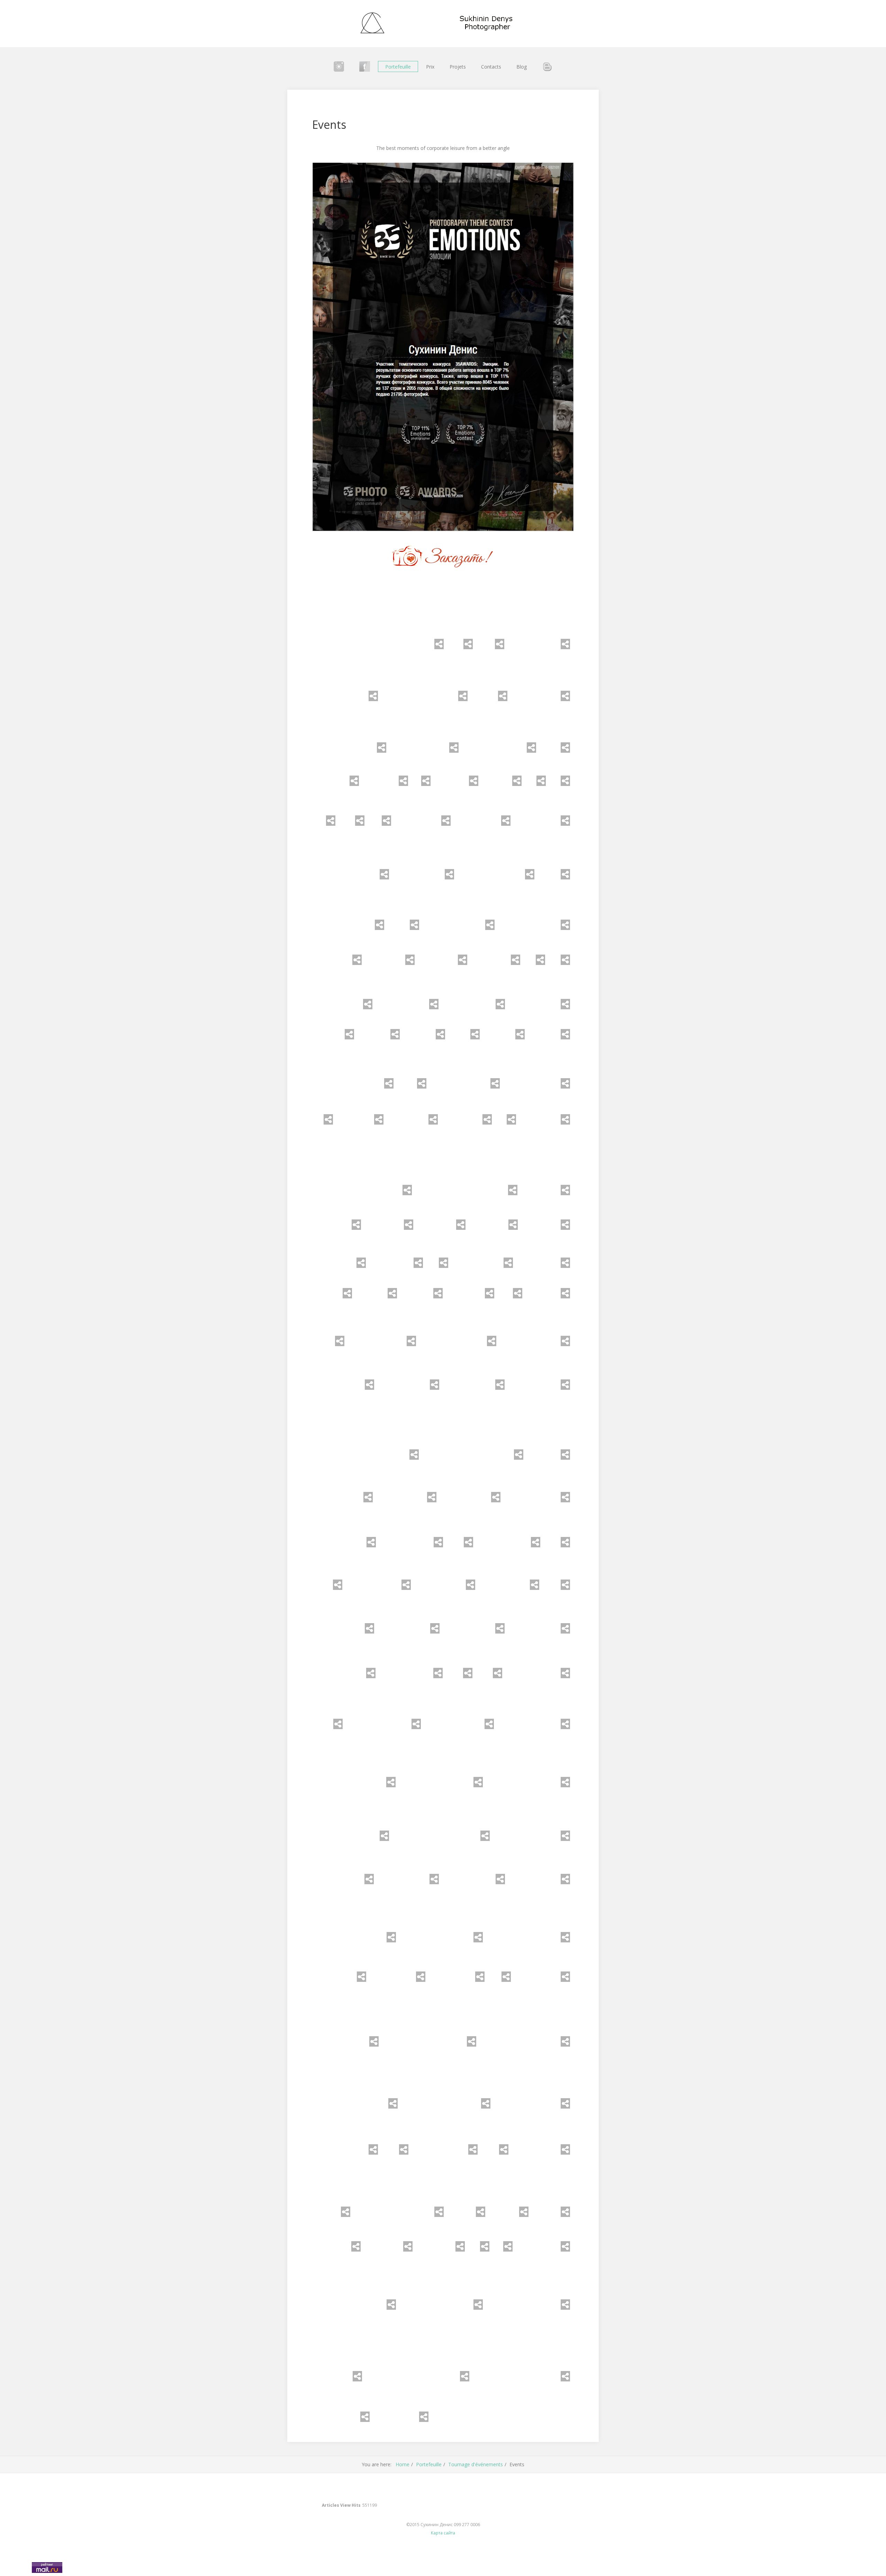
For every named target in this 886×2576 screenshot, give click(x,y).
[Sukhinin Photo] (443, 24)
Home (403, 2464)
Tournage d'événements (476, 2464)
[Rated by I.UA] (15, 2571)
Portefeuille (398, 67)
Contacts (491, 67)
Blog (522, 67)
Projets (458, 67)
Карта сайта (443, 2533)
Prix (430, 67)
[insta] (339, 66)
